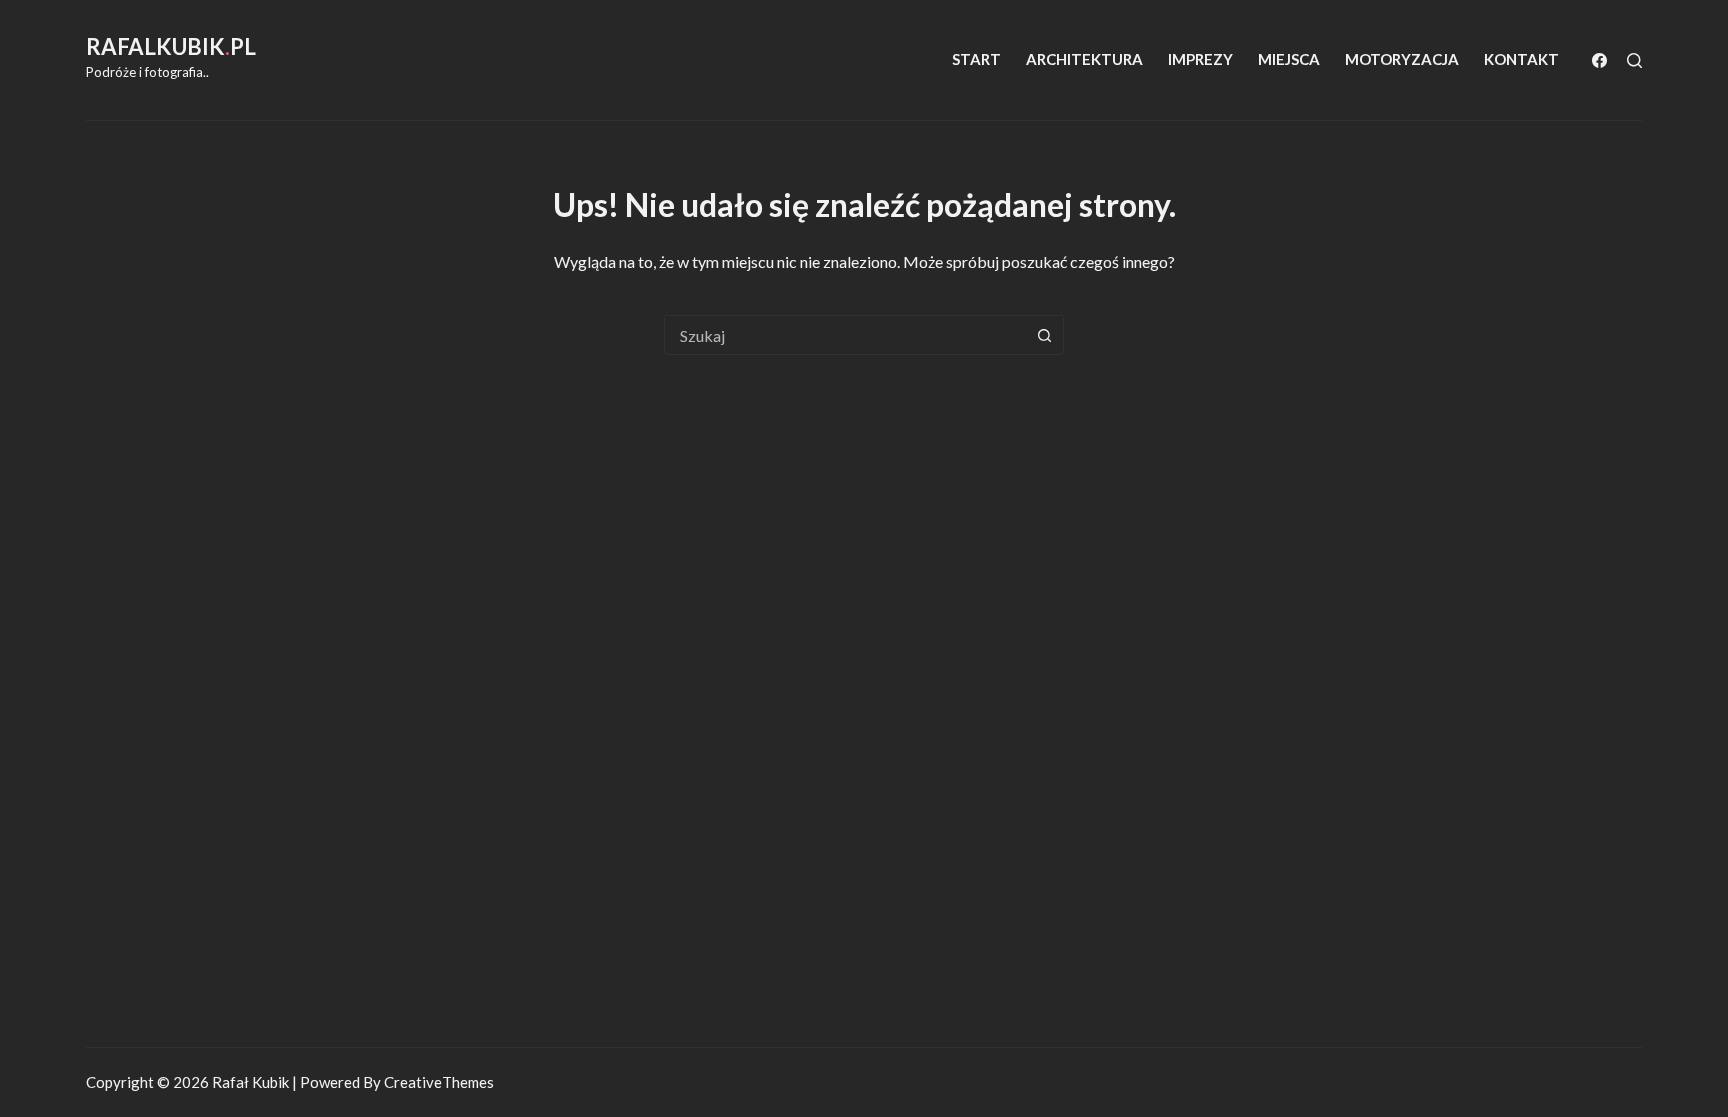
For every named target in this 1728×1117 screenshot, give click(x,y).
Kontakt (1521, 59)
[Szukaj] (1634, 60)
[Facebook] (1599, 60)
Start (976, 59)
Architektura (1084, 59)
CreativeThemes (439, 1082)
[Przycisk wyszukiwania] (1044, 335)
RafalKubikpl (171, 46)
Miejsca (1289, 59)
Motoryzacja (1402, 59)
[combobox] (845, 335)
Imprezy (1200, 59)
